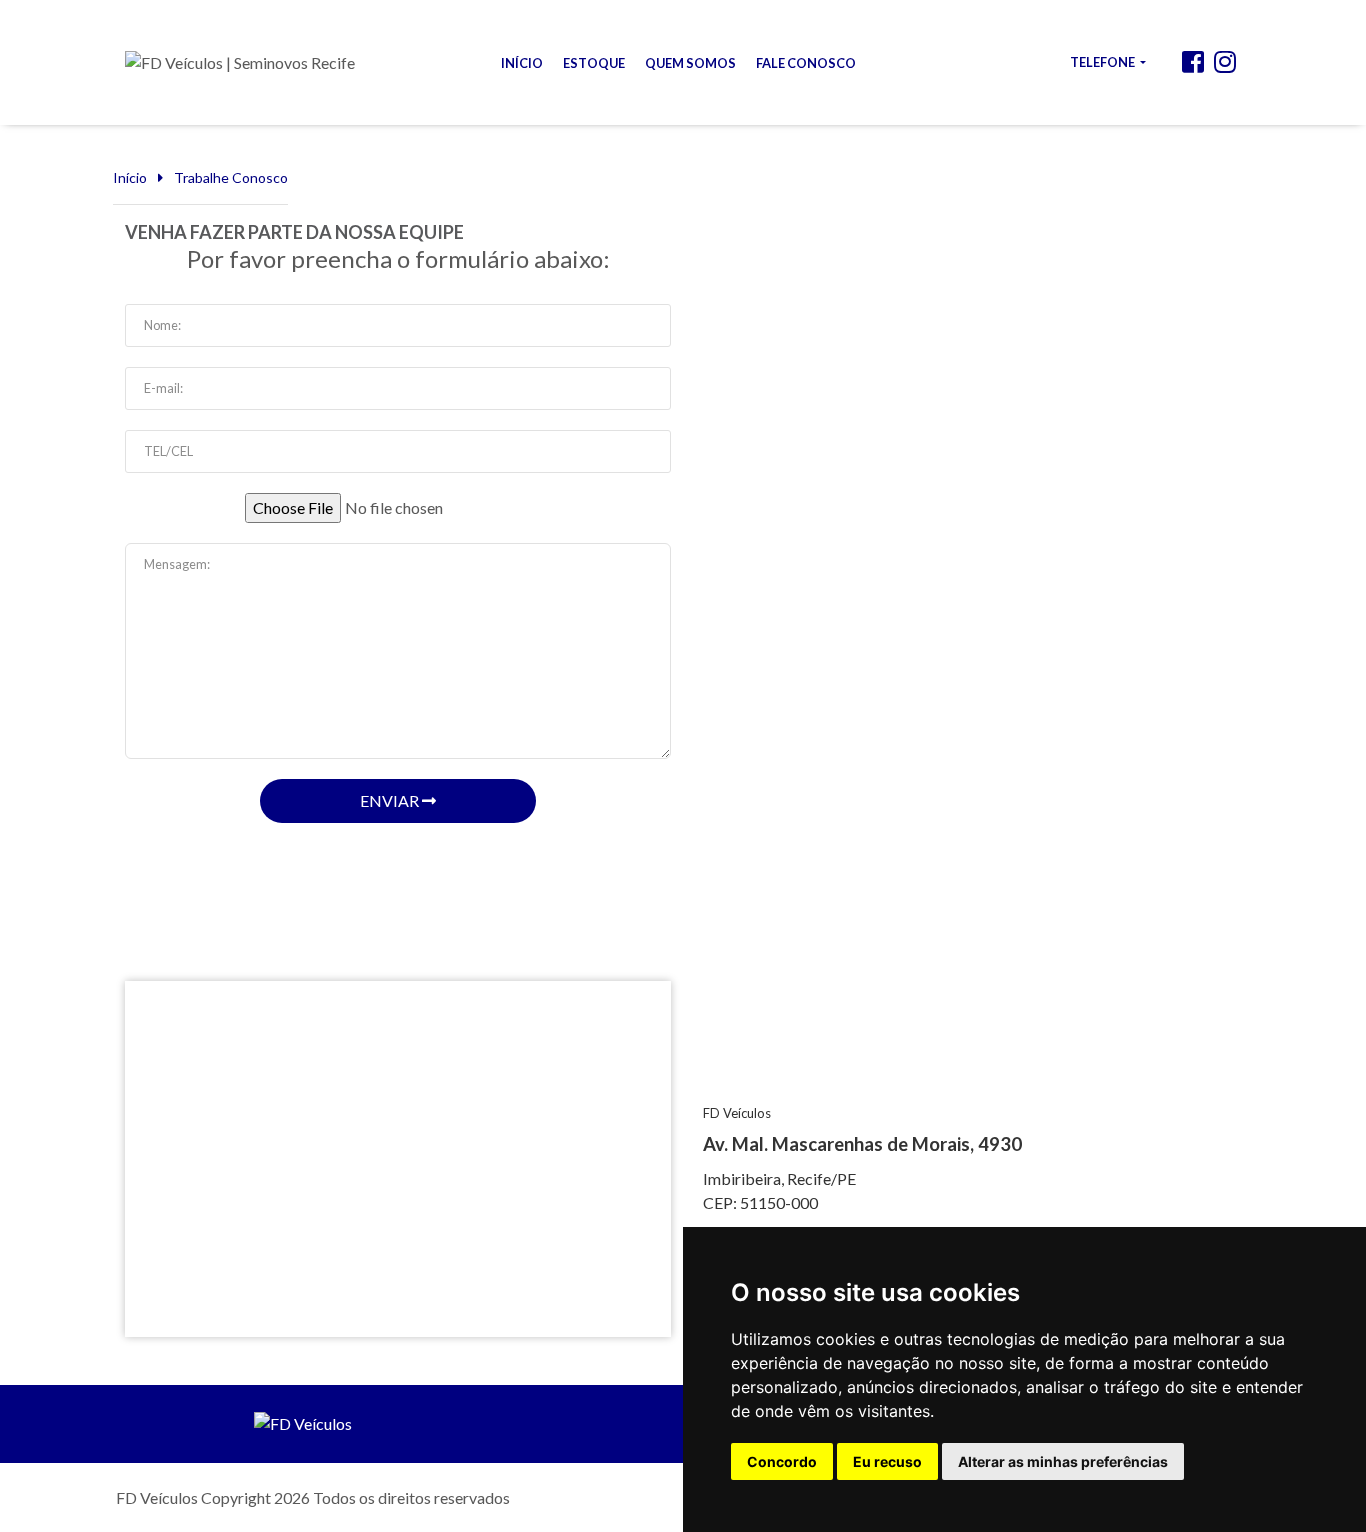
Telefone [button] (1103, 62)
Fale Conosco (806, 63)
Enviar (391, 800)
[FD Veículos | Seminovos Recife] (240, 63)
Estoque (594, 63)
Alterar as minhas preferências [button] (1063, 1461)
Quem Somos (690, 63)
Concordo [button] (782, 1461)
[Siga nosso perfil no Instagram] (1225, 64)
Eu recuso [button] (887, 1461)
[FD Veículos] (303, 1421)
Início (522, 63)
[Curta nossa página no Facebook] (1193, 64)
